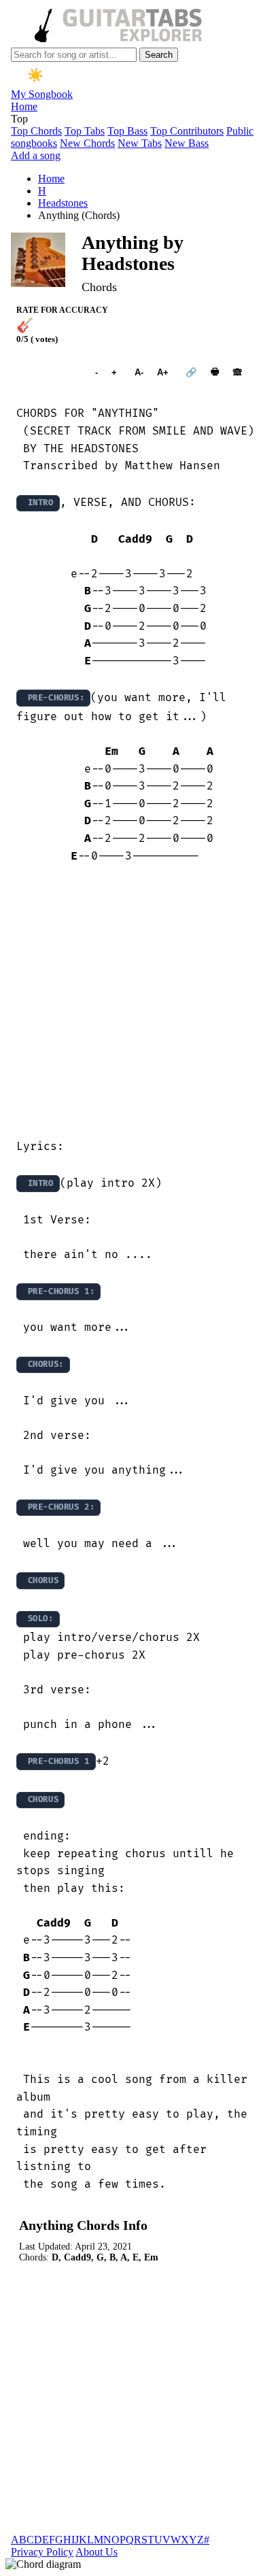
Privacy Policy (42, 2552)
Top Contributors (187, 131)
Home (24, 106)
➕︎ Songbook (49, 372)
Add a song (36, 155)
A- (139, 372)
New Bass (187, 143)
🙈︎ (238, 372)
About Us (97, 2552)
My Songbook (42, 94)
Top (19, 119)
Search (159, 55)
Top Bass (127, 131)
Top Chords (36, 131)
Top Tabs (85, 131)
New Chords (87, 143)
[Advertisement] (140, 1002)
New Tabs (140, 143)
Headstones (63, 203)
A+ (163, 372)
